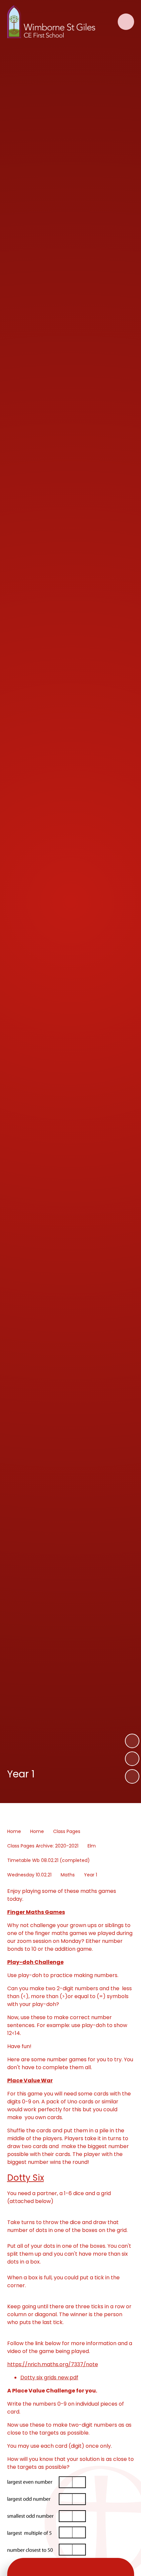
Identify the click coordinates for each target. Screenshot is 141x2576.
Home (14, 1831)
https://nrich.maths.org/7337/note (53, 2364)
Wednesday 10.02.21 (29, 1875)
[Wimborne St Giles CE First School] (51, 22)
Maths (68, 1875)
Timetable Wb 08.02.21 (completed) (49, 1860)
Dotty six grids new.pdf (49, 2378)
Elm (92, 1846)
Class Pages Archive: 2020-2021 (43, 1846)
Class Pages (67, 1831)
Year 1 (91, 1875)
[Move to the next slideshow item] (132, 1741)
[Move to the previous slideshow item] (132, 1759)
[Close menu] (126, 22)
